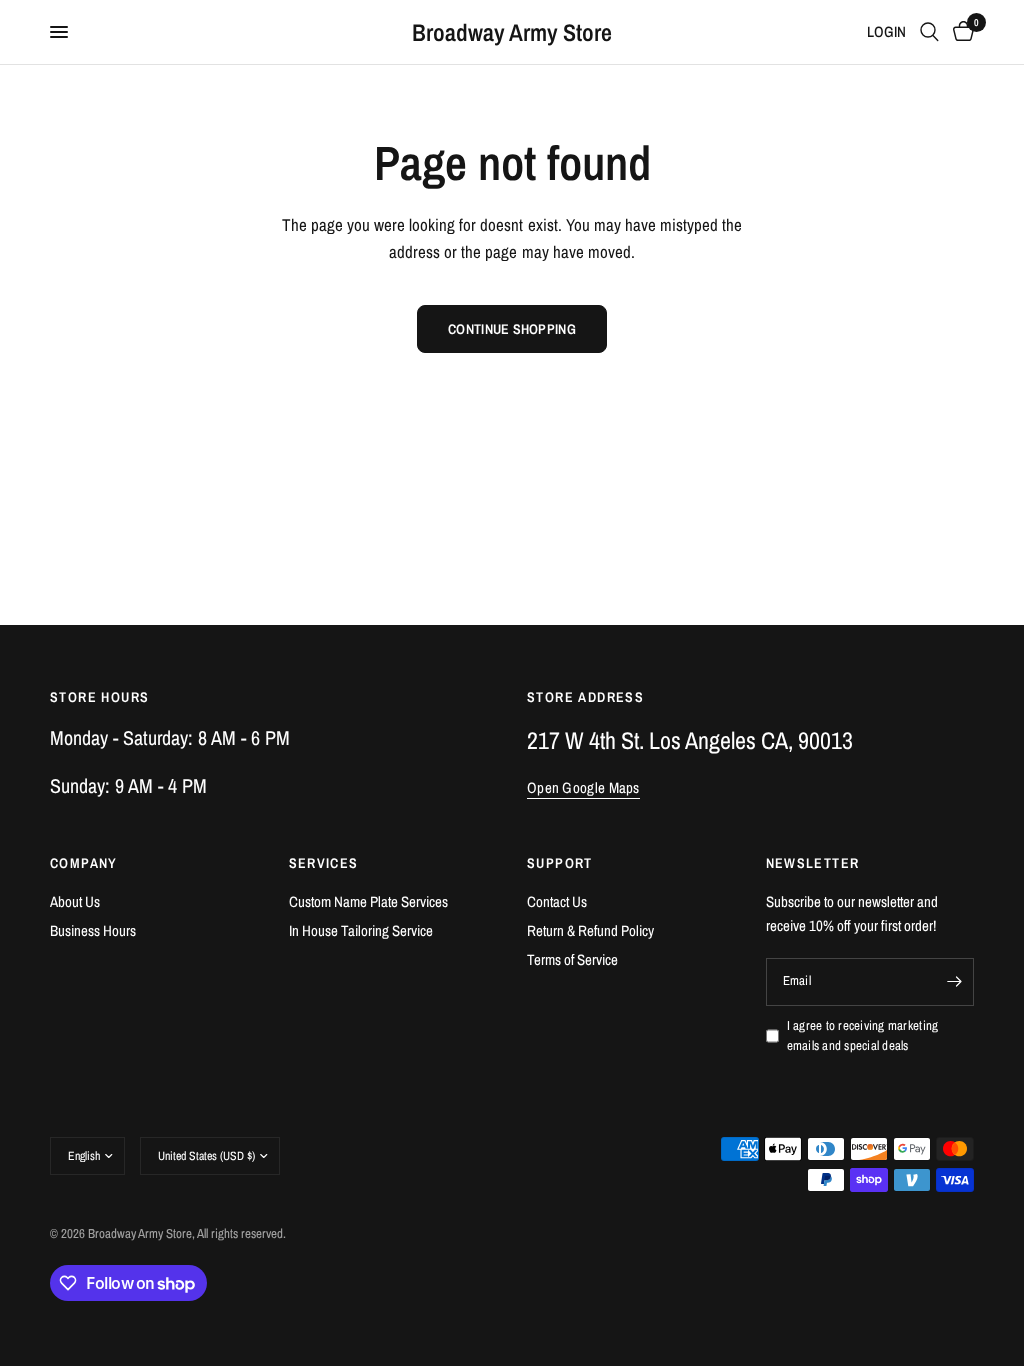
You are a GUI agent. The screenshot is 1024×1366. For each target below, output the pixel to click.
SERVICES (324, 863)
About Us (75, 901)
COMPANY (84, 863)
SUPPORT (560, 863)
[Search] (929, 32)
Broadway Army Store (512, 32)
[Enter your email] (954, 982)
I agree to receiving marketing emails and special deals (863, 1036)
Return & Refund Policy (590, 930)
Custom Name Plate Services (368, 901)
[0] (960, 32)
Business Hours (93, 930)
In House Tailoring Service (361, 930)
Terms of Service (572, 959)
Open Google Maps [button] (583, 787)
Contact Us (557, 901)
